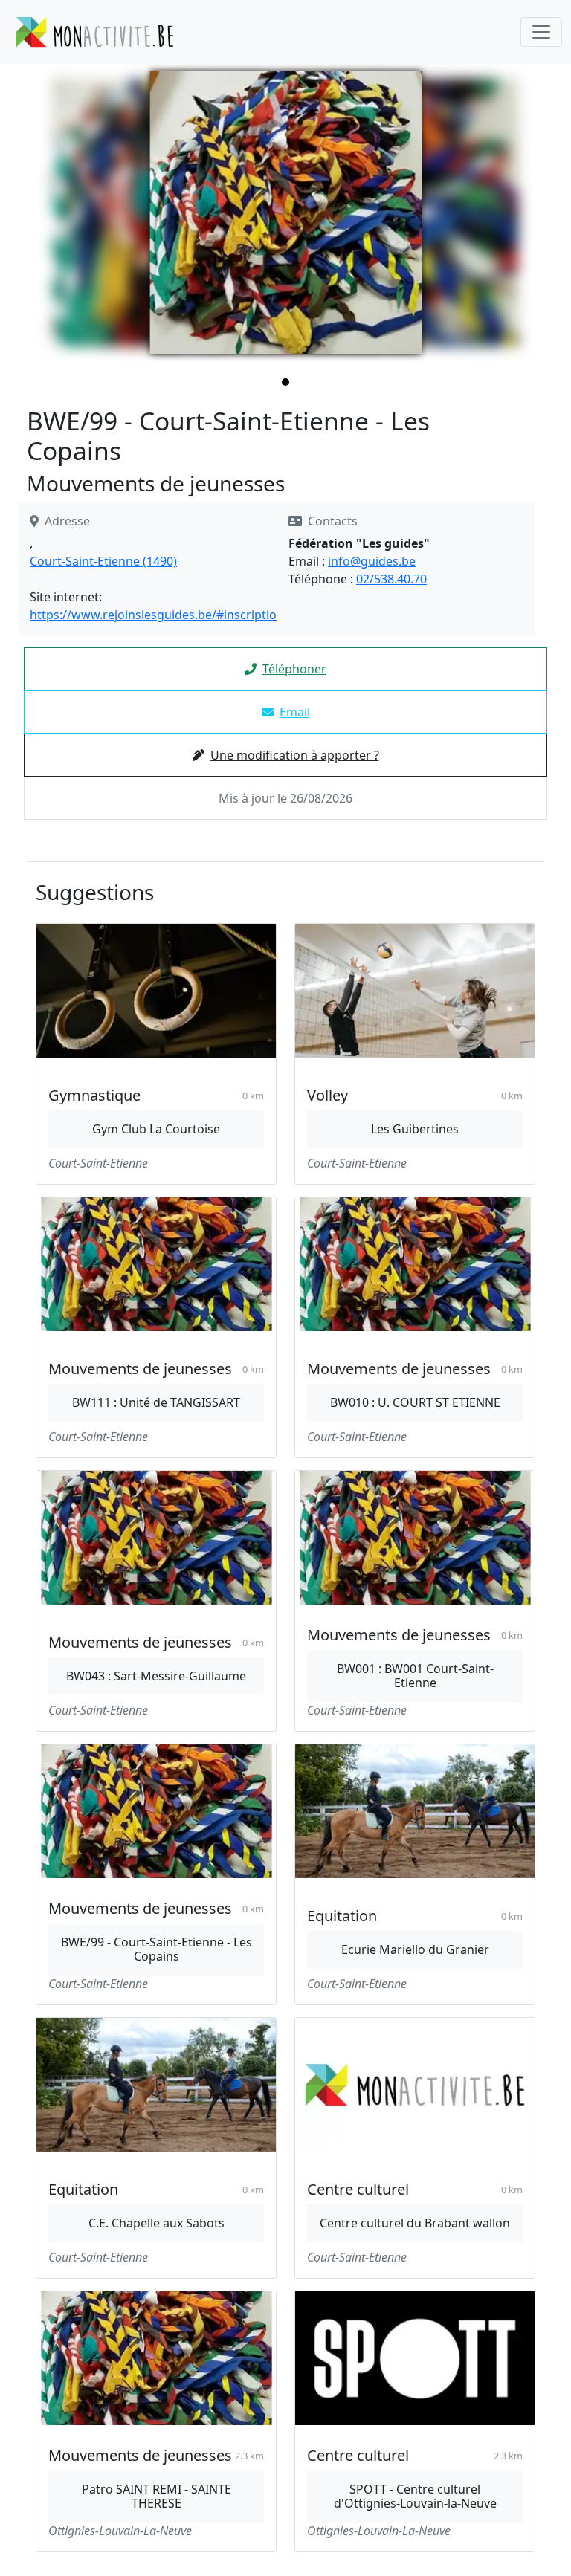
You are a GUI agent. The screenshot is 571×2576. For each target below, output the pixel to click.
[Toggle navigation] (541, 32)
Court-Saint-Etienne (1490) (103, 561)
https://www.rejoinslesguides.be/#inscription (157, 615)
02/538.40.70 (391, 579)
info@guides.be (372, 561)
